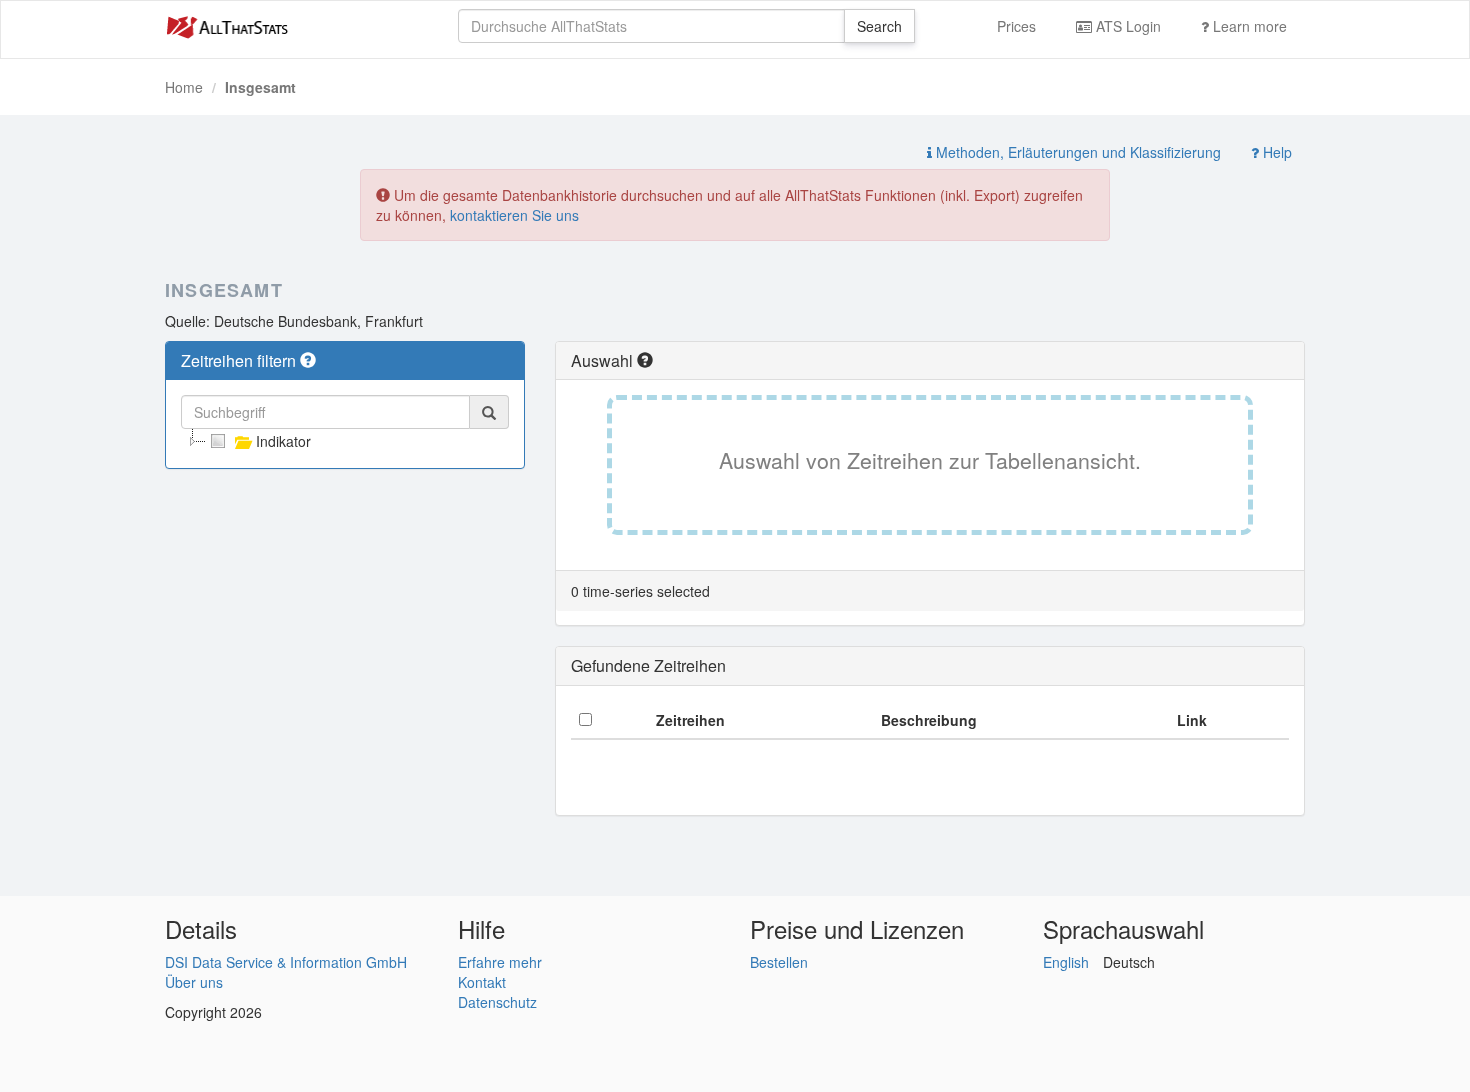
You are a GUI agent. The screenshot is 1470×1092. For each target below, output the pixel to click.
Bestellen (779, 962)
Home (184, 87)
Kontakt (482, 982)
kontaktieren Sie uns (514, 215)
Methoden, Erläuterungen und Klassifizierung (1076, 152)
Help (1275, 152)
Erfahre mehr (500, 962)
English (1066, 962)
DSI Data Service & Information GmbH (286, 962)
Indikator (283, 441)
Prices (1016, 26)
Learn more (1248, 26)
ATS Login (1126, 26)
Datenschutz (497, 1002)
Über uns (194, 982)
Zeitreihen (690, 720)
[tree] (345, 441)
